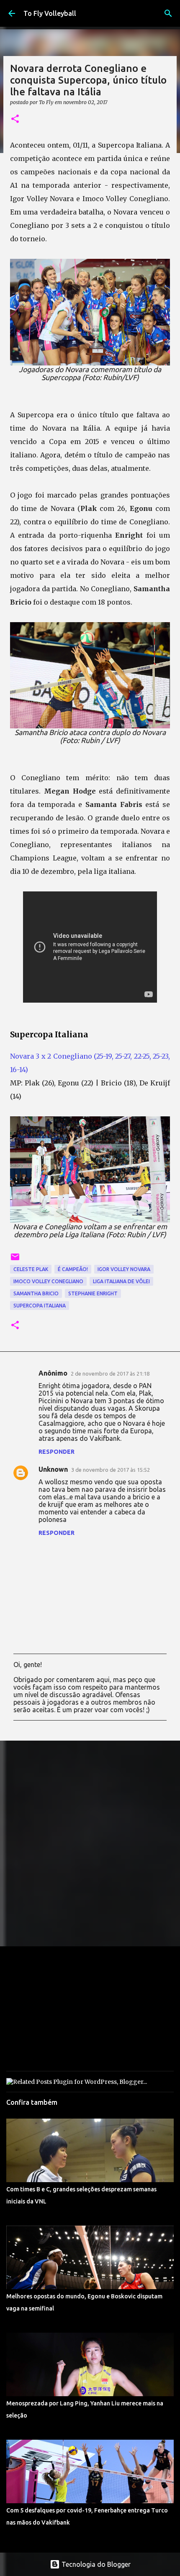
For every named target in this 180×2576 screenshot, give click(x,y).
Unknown (53, 1469)
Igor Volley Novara (124, 1269)
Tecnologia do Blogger (95, 2564)
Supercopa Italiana (40, 1306)
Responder (57, 1452)
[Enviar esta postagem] (15, 1260)
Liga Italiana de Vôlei (121, 1281)
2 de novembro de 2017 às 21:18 (110, 1374)
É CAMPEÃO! (73, 1269)
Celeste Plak (31, 1269)
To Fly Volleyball (50, 13)
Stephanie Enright (93, 1293)
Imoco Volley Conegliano (48, 1281)
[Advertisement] (90, 1843)
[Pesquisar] (168, 13)
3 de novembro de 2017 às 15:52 (111, 1470)
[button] (15, 119)
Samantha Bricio (36, 1293)
